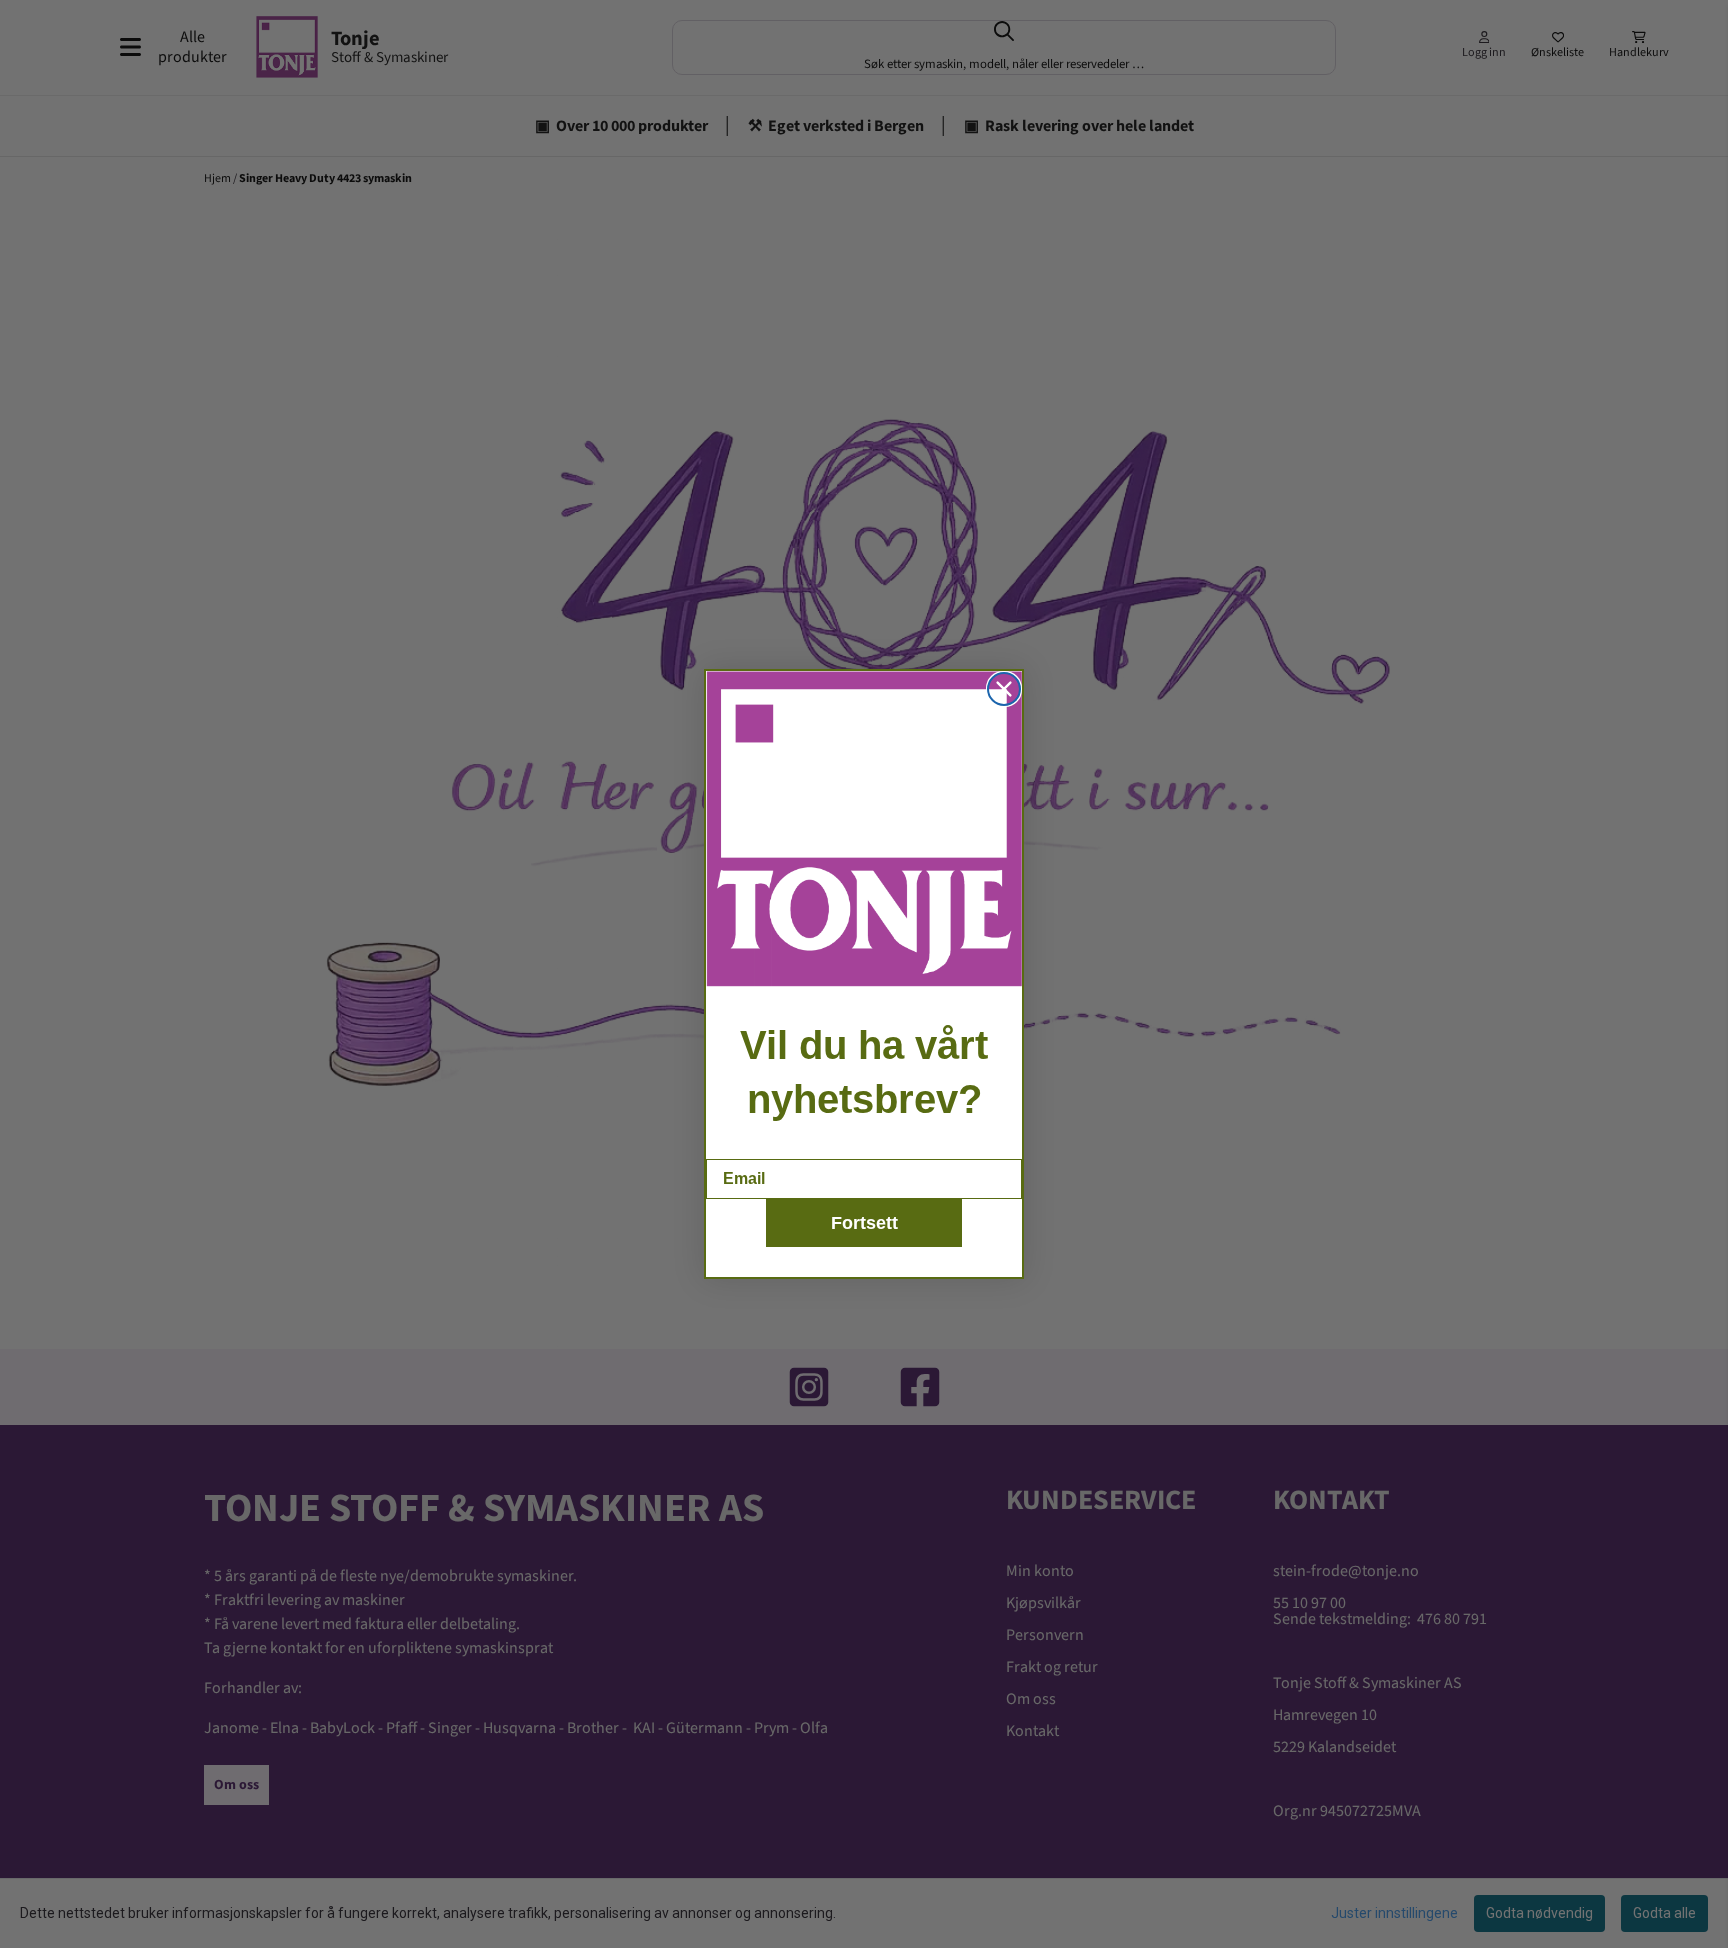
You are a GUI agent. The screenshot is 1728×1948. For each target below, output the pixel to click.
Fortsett (864, 1223)
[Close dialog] (1004, 689)
